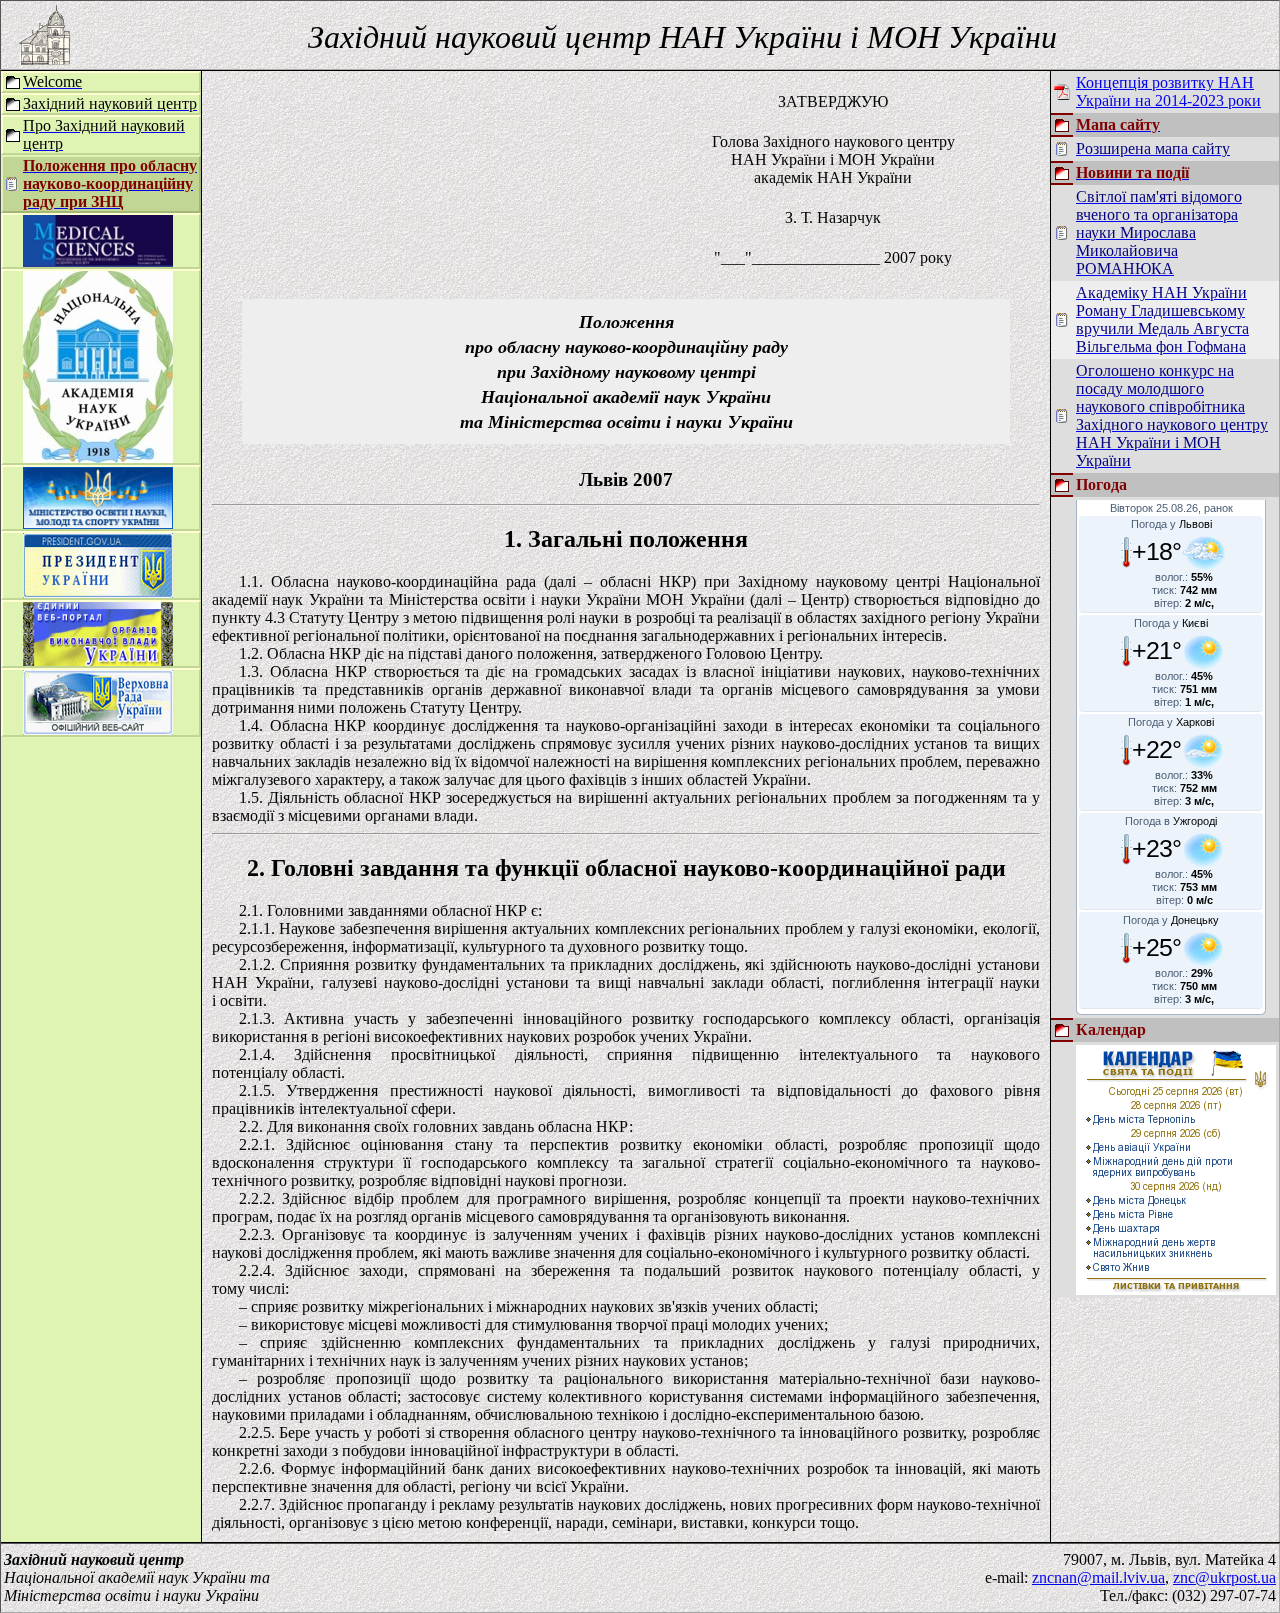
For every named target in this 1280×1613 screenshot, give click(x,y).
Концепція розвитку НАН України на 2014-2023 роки (1168, 91)
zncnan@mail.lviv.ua (1098, 1577)
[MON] (98, 523)
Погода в (1171, 821)
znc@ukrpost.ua (1224, 1577)
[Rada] (98, 729)
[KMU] (98, 660)
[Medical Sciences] (98, 261)
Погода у (1171, 524)
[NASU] (98, 457)
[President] (98, 592)
